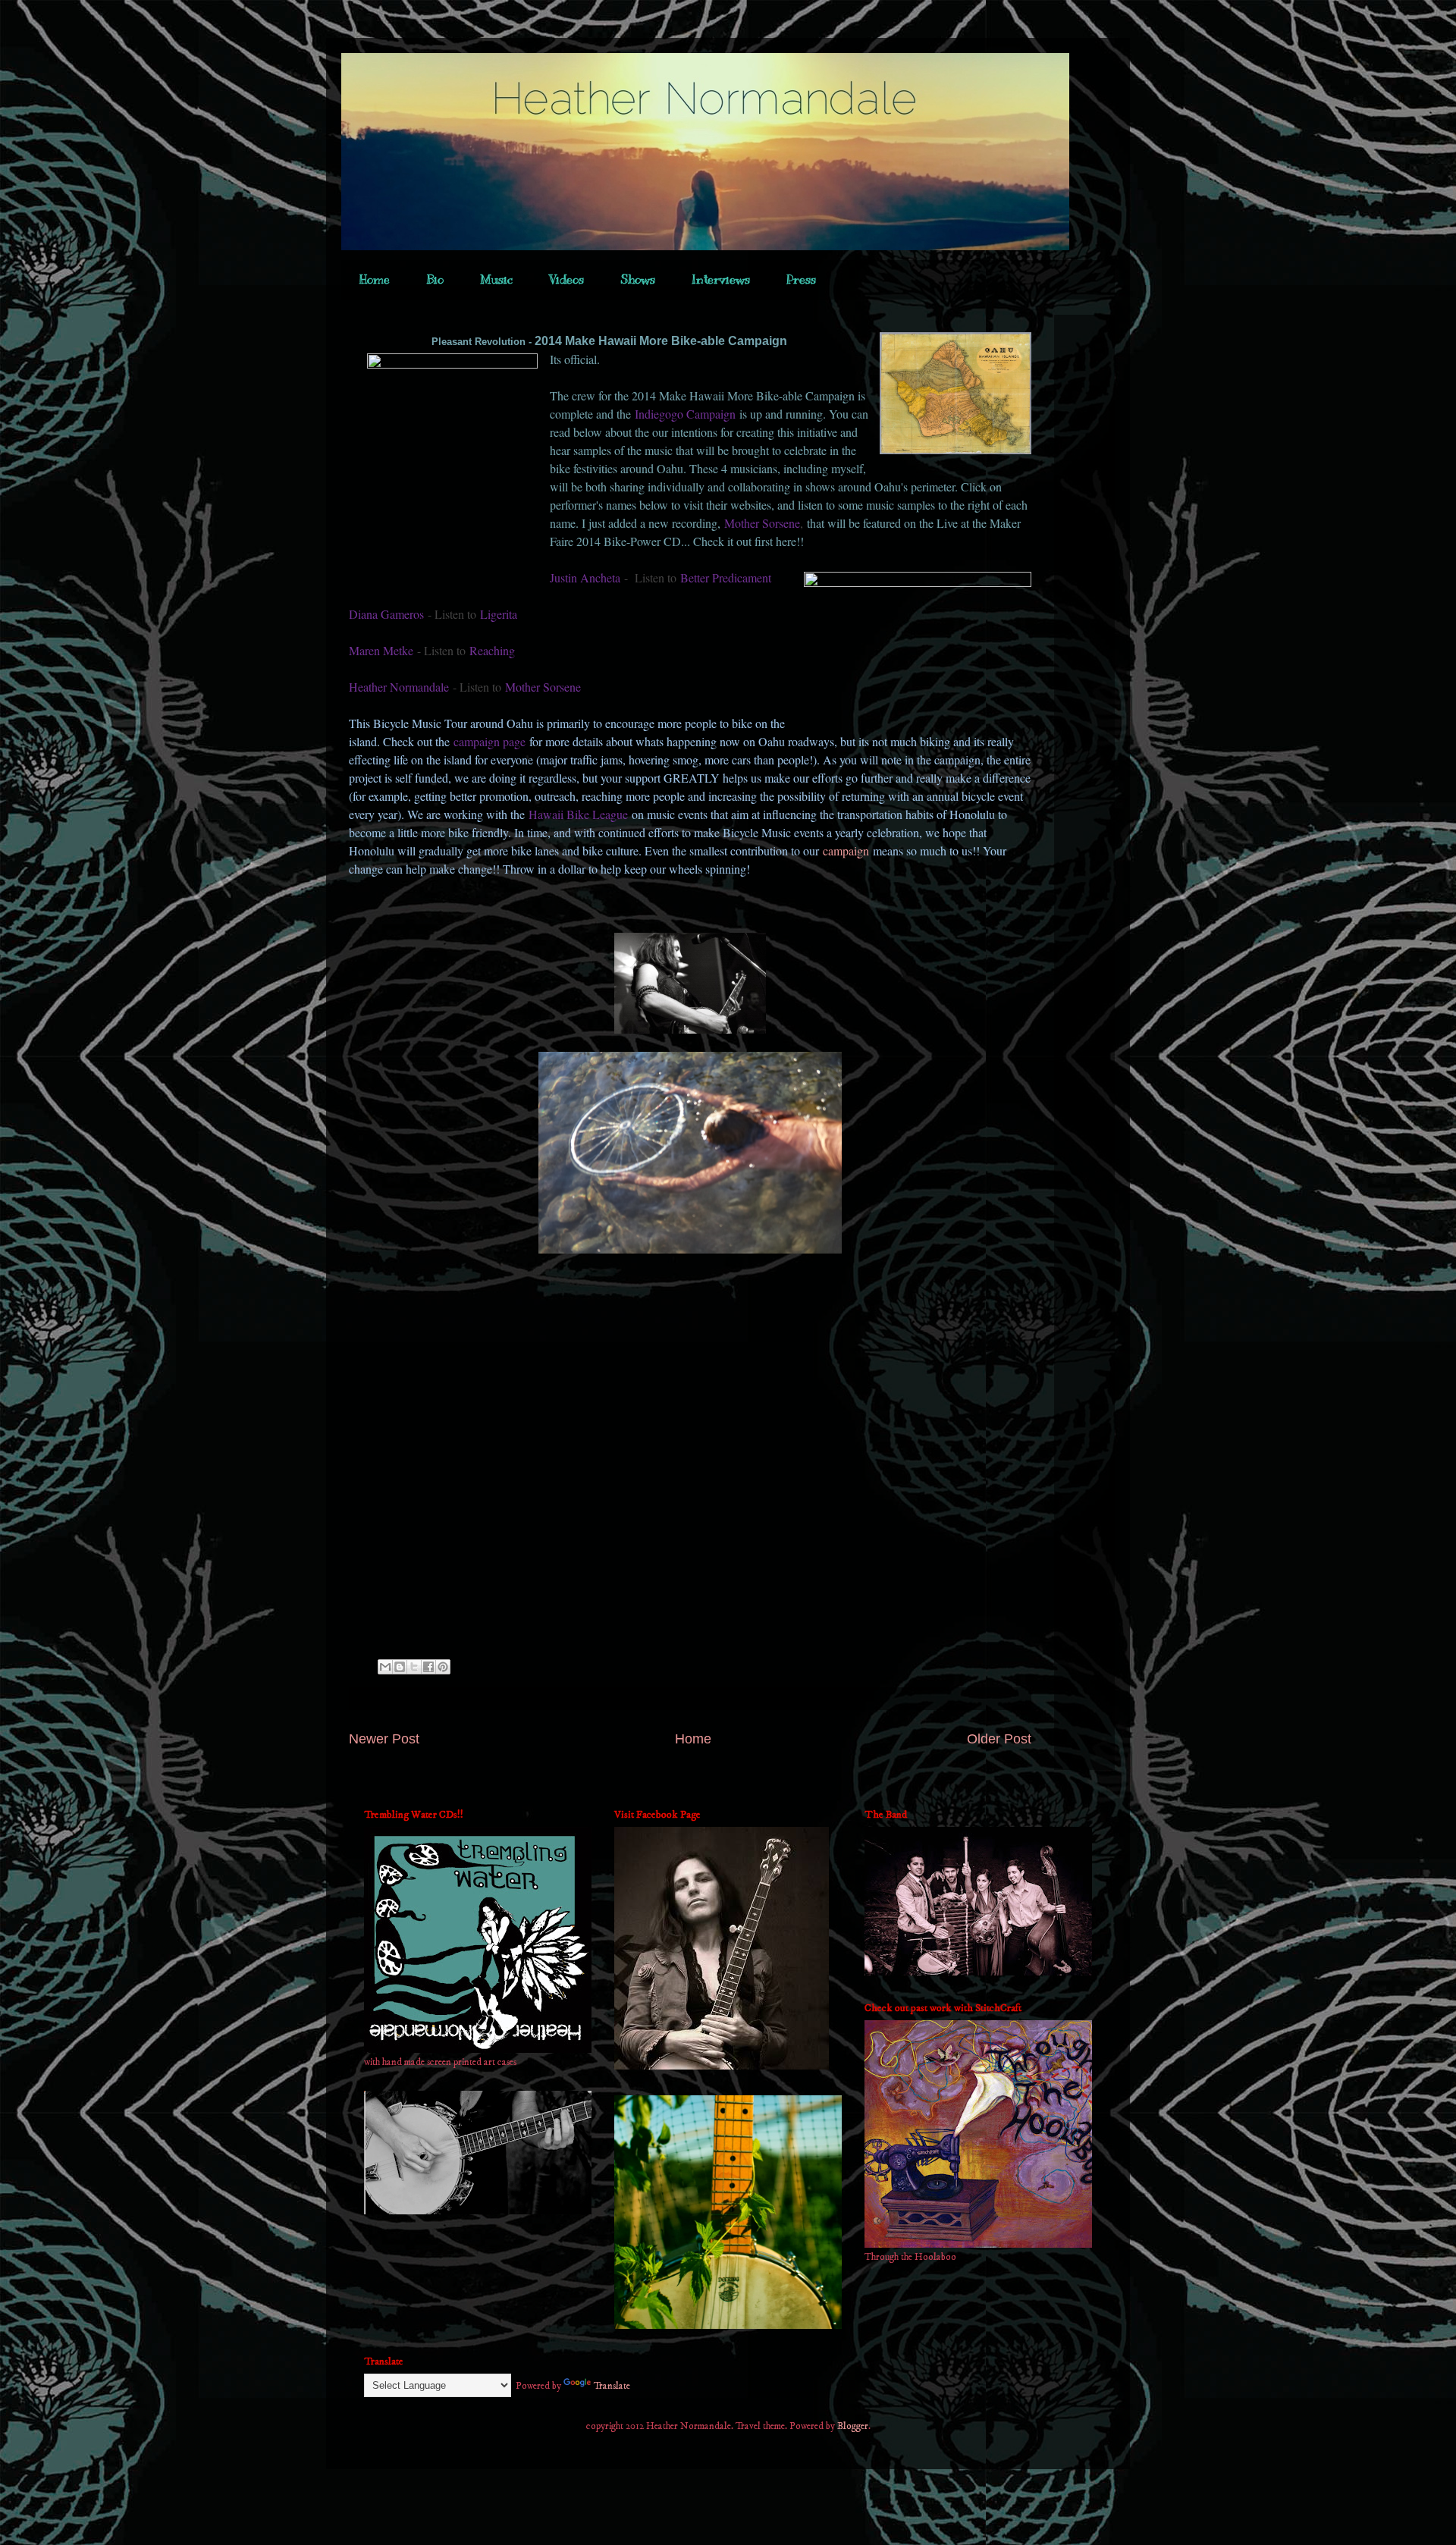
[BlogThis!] (400, 1667)
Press (801, 280)
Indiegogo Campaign (685, 414)
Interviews (721, 280)
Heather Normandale (399, 687)
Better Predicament (726, 577)
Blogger (853, 2426)
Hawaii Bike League (578, 814)
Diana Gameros (386, 614)
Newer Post (384, 1739)
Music (496, 280)
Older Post (999, 1739)
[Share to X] (414, 1667)
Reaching (492, 650)
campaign (846, 850)
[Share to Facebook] (428, 1667)
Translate (612, 2386)
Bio (435, 280)
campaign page (491, 741)
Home (375, 280)
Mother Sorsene (762, 523)
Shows (638, 280)
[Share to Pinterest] (443, 1667)
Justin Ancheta (585, 577)
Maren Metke (381, 650)
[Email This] (385, 1667)
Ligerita (499, 614)
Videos (566, 280)
